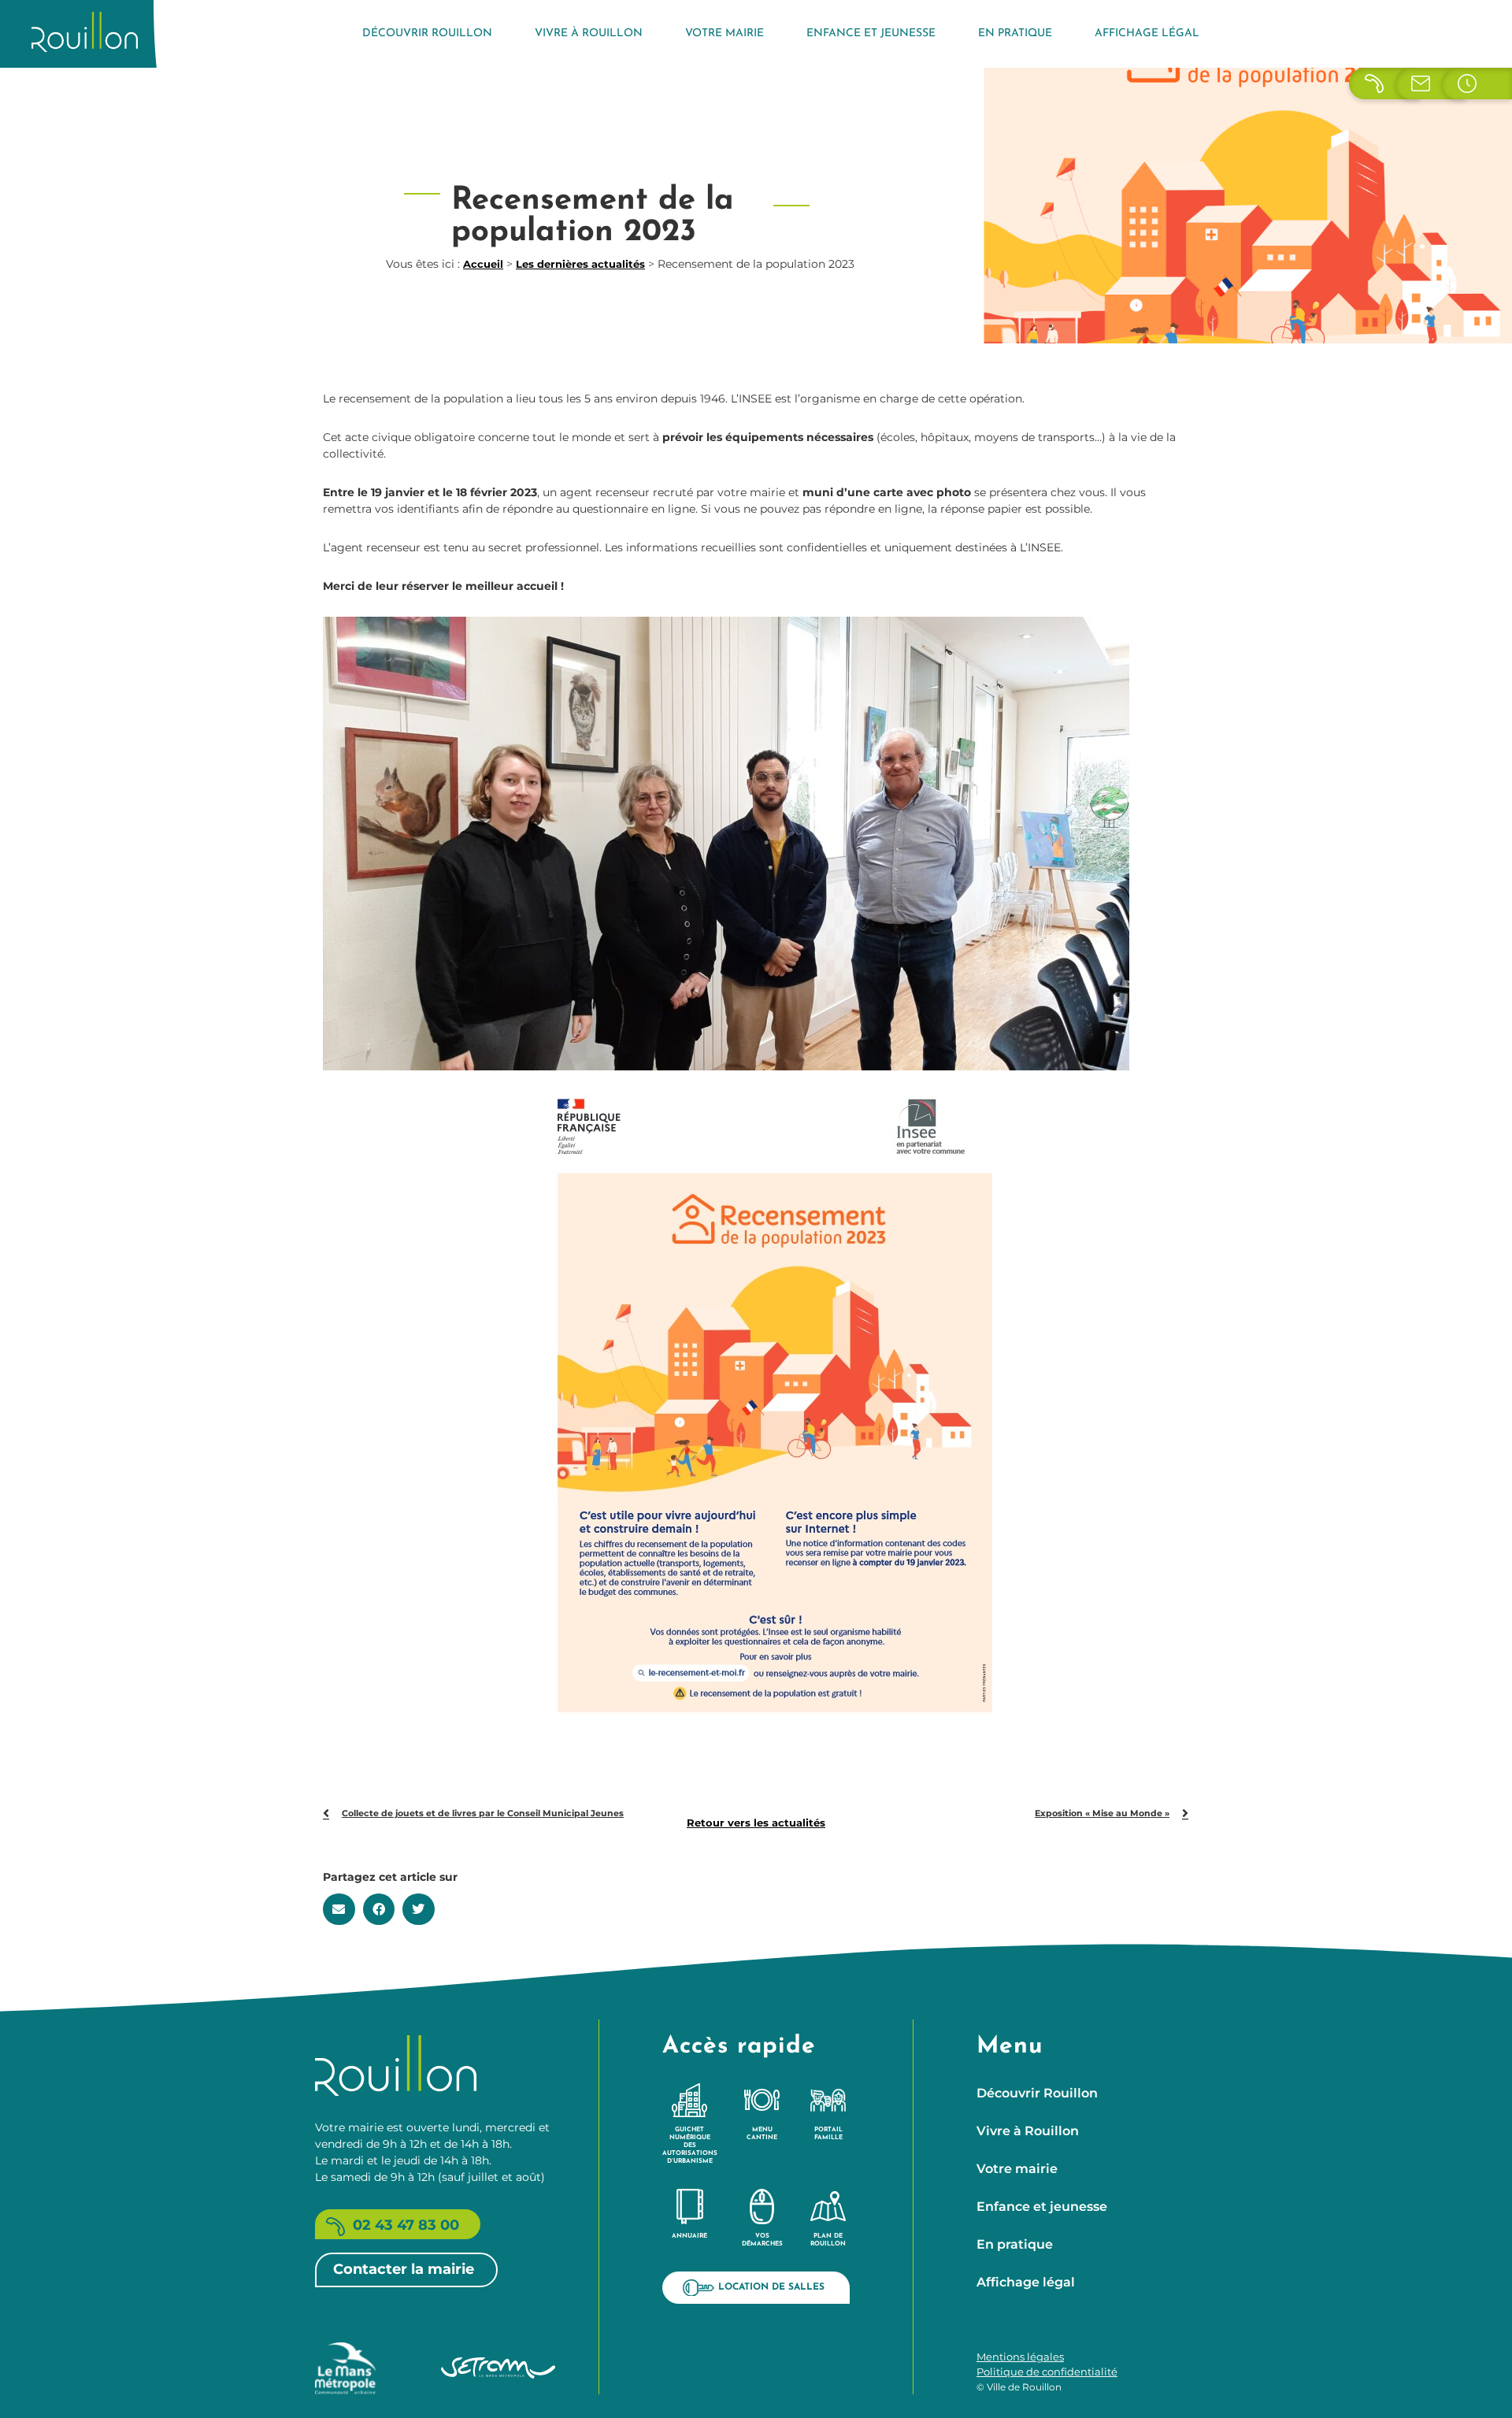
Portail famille (828, 2134)
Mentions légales (1020, 2357)
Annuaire (689, 2236)
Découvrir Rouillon (427, 33)
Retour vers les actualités (756, 1823)
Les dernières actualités (580, 264)
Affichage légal (1147, 33)
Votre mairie (724, 33)
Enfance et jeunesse (871, 33)
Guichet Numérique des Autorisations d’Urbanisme (690, 2145)
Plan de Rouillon (828, 2240)
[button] (339, 1909)
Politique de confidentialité (1047, 2372)
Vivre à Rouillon (589, 33)
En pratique (1015, 33)
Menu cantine (762, 2134)
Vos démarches (762, 2240)
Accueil (483, 264)
